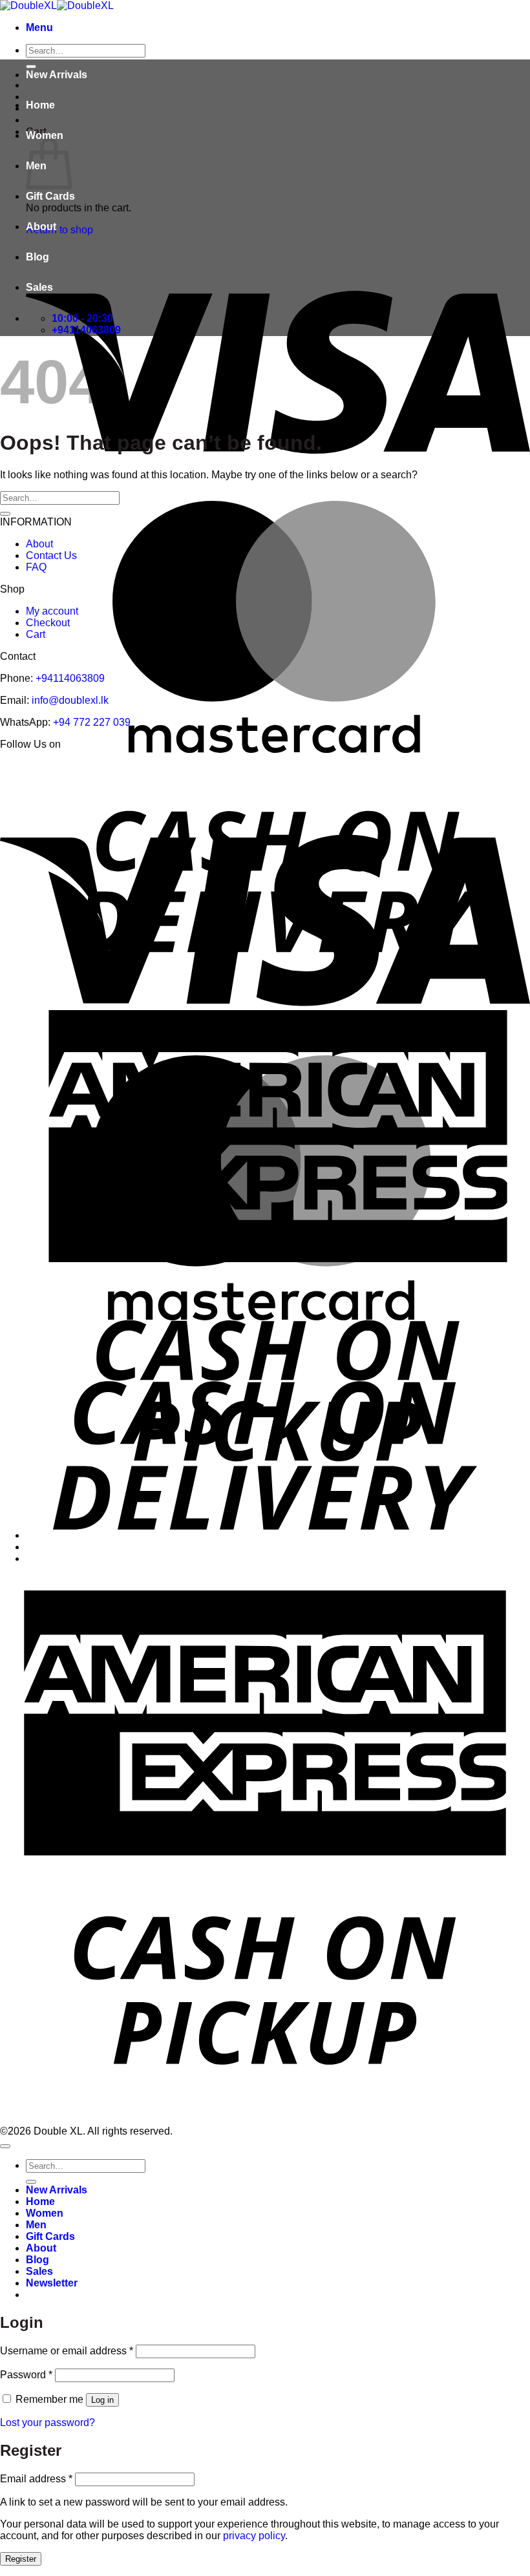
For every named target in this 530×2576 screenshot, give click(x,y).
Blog (37, 257)
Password (26, 2375)
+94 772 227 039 (92, 722)
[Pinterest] (261, 769)
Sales (39, 287)
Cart (36, 634)
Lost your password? (48, 2423)
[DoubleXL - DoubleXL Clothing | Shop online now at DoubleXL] (57, 5)
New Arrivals (57, 75)
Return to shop (59, 230)
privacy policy (254, 2536)
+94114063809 (70, 678)
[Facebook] (206, 769)
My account (52, 611)
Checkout (48, 623)
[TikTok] (290, 769)
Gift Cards (50, 196)
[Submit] (5, 514)
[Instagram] (233, 769)
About (41, 227)
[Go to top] (5, 2146)
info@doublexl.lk (70, 700)
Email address (36, 2479)
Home (40, 105)
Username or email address (67, 2351)
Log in (102, 2400)
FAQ (36, 567)
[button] (39, 27)
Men (36, 2225)
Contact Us (51, 555)
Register (21, 2559)
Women (45, 135)
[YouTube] (321, 769)
